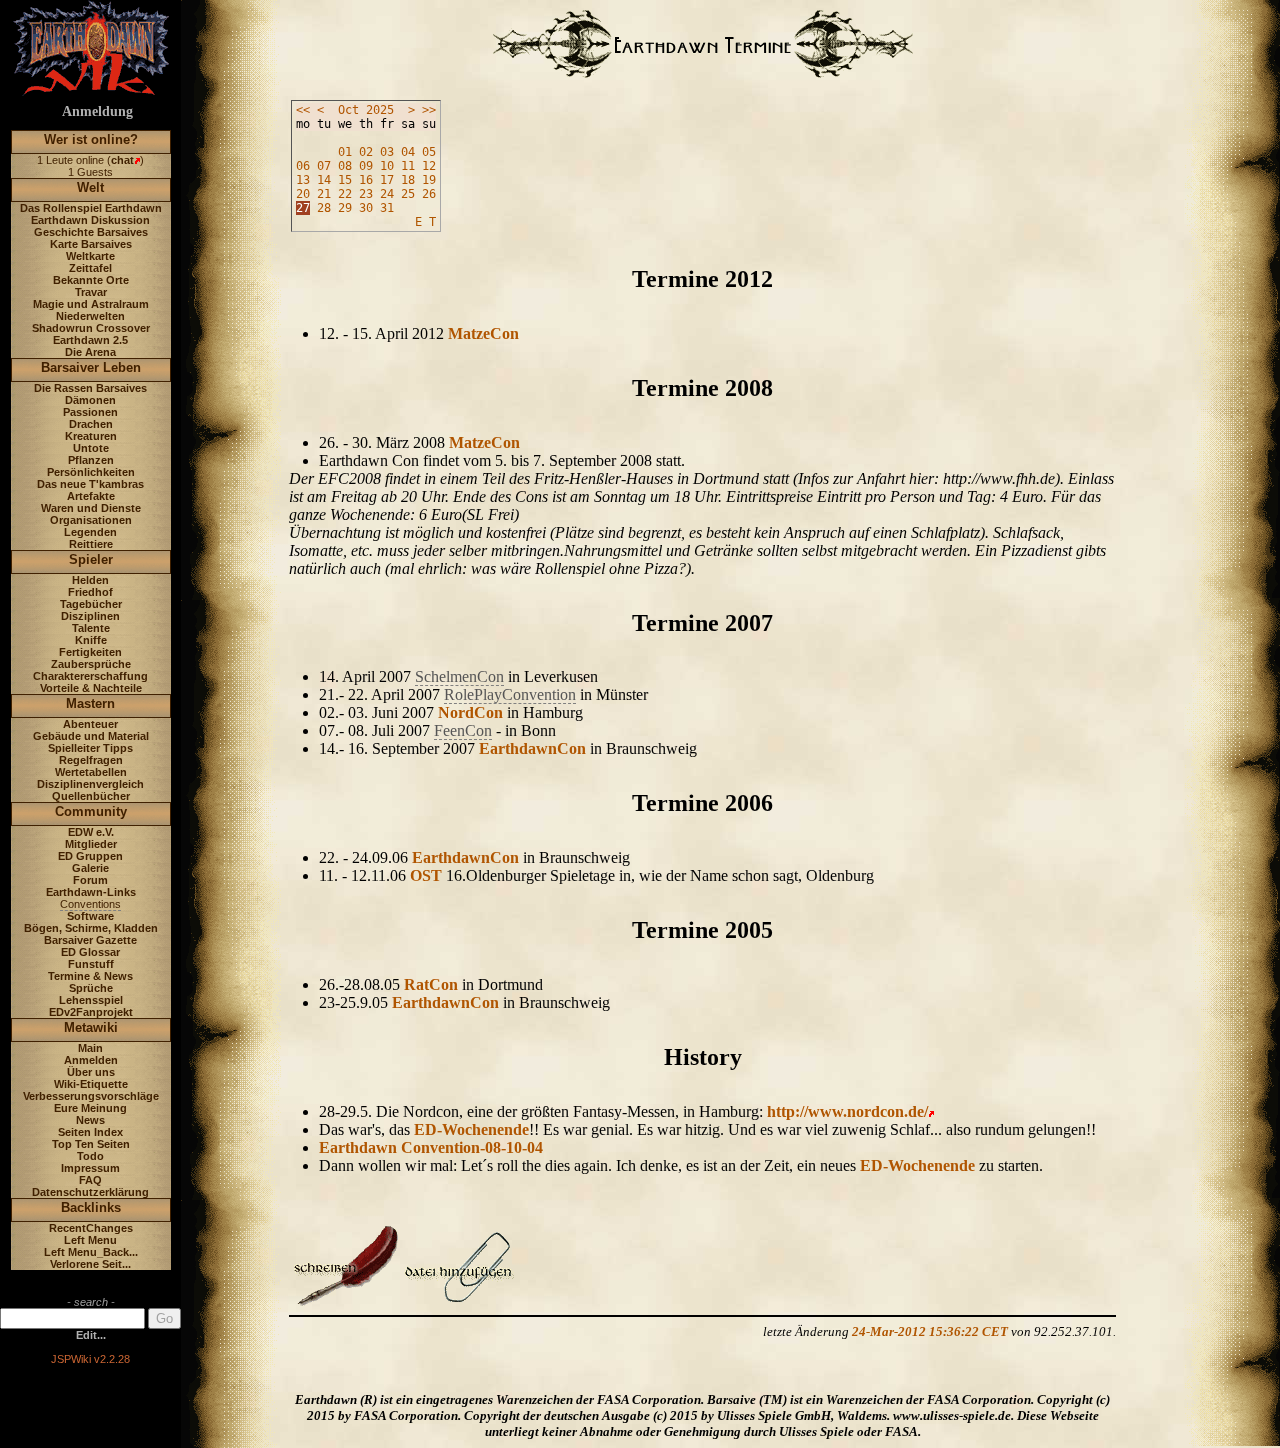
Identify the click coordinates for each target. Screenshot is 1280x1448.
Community (91, 811)
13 (303, 180)
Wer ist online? (91, 139)
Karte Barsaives (91, 244)
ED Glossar (90, 952)
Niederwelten (90, 316)
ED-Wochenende (471, 1129)
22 (345, 194)
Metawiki (91, 1027)
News (90, 1120)
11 (408, 166)
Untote (91, 448)
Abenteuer (90, 724)
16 (366, 180)
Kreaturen (91, 436)
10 (387, 166)
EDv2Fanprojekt (91, 1012)
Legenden (90, 532)
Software (90, 916)
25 (408, 194)
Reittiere (91, 544)
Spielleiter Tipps (90, 748)
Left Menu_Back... (91, 1252)
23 (366, 194)
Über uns (91, 1072)
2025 (380, 110)
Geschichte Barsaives (91, 232)
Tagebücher (91, 604)
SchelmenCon (459, 676)
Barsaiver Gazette (90, 940)
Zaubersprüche (91, 664)
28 (324, 208)
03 (387, 152)
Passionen (90, 412)
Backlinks (91, 1207)
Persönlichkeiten (91, 472)
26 (429, 194)
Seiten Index (90, 1132)
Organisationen (91, 520)
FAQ (90, 1180)
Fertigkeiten (90, 652)
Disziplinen (90, 616)
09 (366, 166)
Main (90, 1048)
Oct (348, 110)
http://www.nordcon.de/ (847, 1111)
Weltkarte (90, 256)
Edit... (91, 1335)
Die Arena (90, 352)
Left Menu (90, 1240)
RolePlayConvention (510, 694)
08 (345, 166)
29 (345, 208)
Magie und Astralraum (91, 304)
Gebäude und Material (91, 736)
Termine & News (90, 976)
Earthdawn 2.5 (90, 340)
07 (324, 166)
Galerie (90, 868)
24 (387, 194)
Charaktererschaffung (90, 676)
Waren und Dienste (91, 508)
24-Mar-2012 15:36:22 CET (930, 1331)
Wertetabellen (91, 772)
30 (366, 208)
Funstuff (91, 964)
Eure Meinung (90, 1108)
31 (387, 208)
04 (408, 152)
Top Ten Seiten (91, 1144)
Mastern (90, 703)
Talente (91, 628)
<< (303, 110)
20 (303, 194)
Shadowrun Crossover (91, 328)
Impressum (90, 1168)
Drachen (91, 424)
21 (324, 194)
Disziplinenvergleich (90, 784)
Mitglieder (91, 844)
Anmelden (91, 1060)
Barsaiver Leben (91, 367)
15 (345, 180)
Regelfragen (91, 760)
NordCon (470, 712)
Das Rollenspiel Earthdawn (91, 208)
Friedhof (90, 592)
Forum (90, 880)
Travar (91, 292)
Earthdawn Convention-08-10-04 (431, 1147)
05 (429, 152)
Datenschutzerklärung (90, 1192)
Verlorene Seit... (90, 1264)
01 (345, 152)
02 (366, 152)
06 (303, 166)
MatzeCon (483, 333)
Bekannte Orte (91, 280)
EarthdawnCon (532, 748)
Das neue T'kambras (90, 484)
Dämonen (90, 400)
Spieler (91, 559)
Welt (90, 187)
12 (429, 166)
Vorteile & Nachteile (91, 688)
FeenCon (463, 730)
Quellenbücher (91, 796)
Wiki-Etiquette (91, 1084)
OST (426, 875)
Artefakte (91, 496)
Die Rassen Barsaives (90, 388)
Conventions (90, 904)
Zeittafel (90, 268)
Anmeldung (97, 111)
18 (408, 180)
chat (122, 160)
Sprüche (91, 988)
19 (429, 180)
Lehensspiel (91, 1000)
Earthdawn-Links (91, 892)
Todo (90, 1156)
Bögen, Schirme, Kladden (91, 928)
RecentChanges (91, 1228)
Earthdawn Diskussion (90, 220)
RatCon (431, 984)
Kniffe (91, 640)
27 (303, 208)
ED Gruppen (90, 856)
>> (429, 110)
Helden (90, 580)
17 (387, 180)
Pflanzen (91, 460)
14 (324, 180)
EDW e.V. (91, 832)
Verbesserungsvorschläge (91, 1096)
